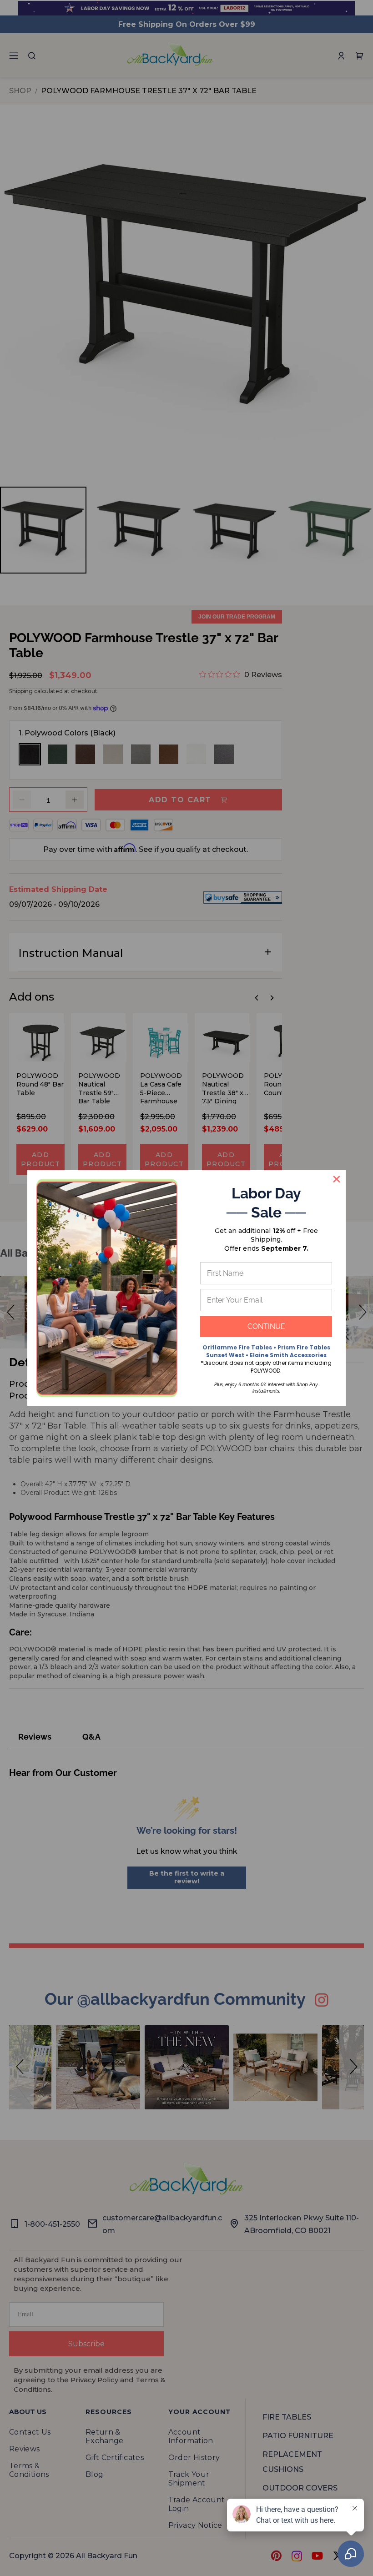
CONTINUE (266, 1326)
